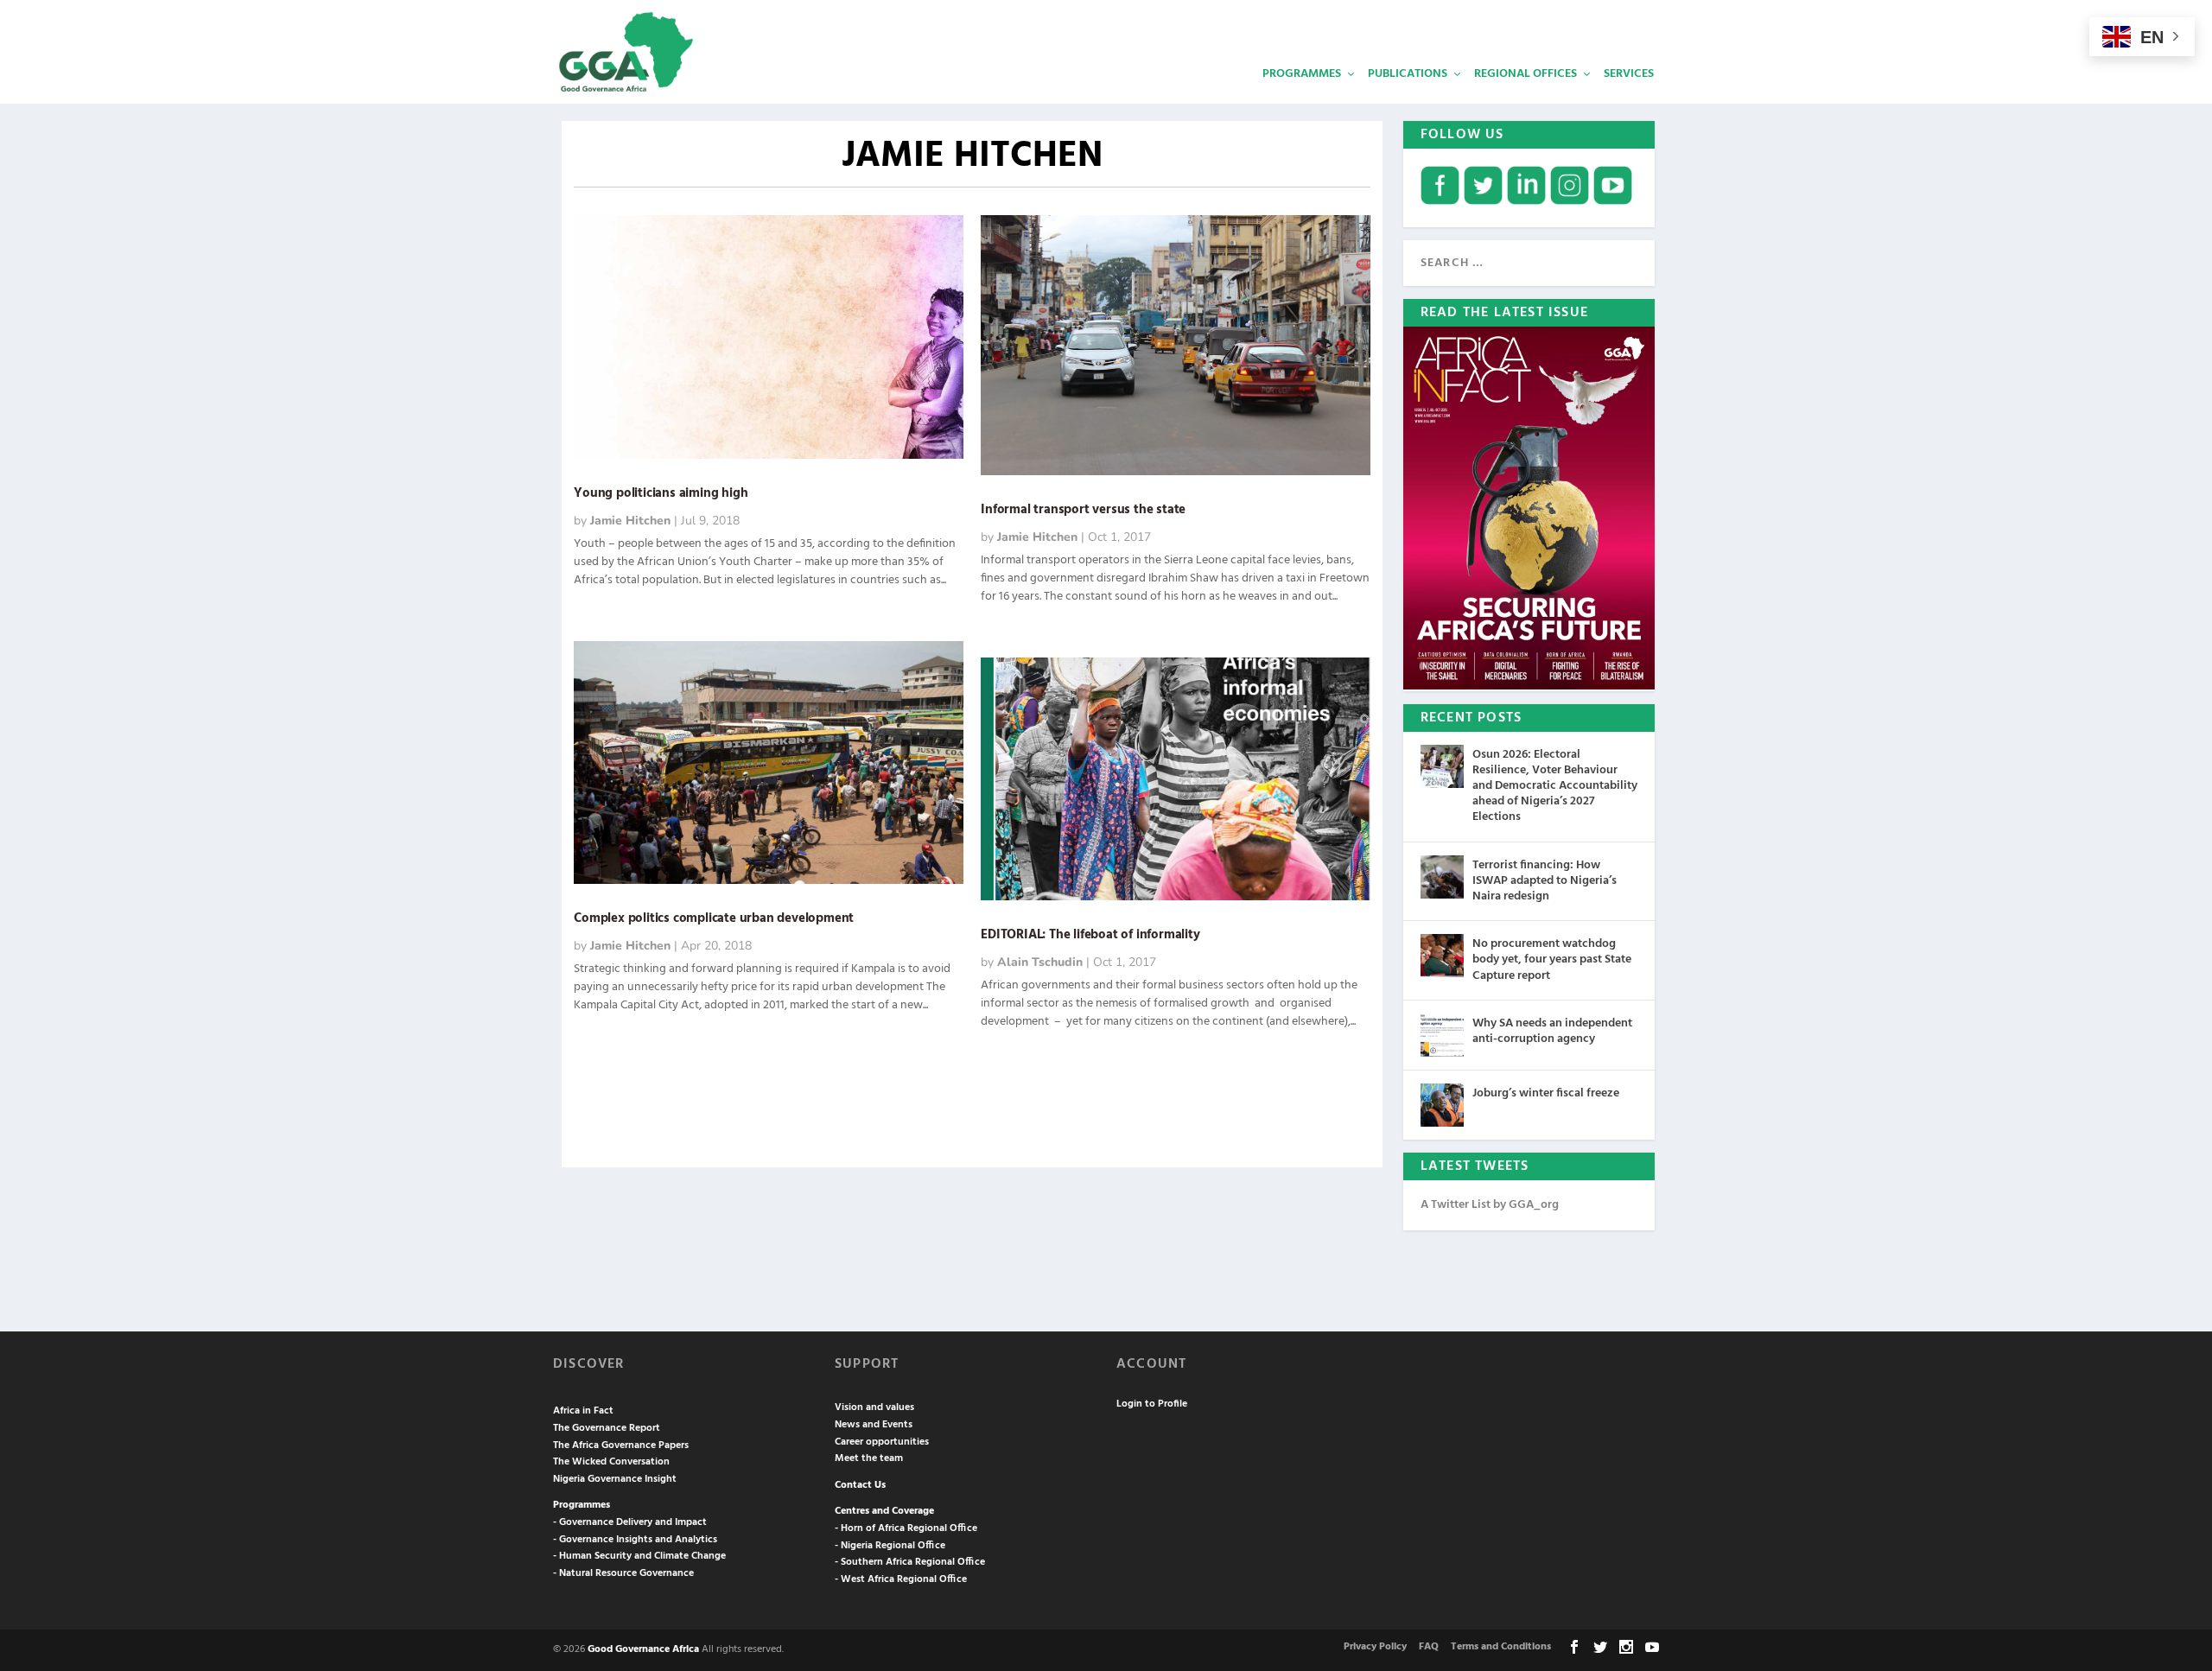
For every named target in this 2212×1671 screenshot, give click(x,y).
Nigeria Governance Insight (615, 1479)
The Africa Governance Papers (621, 1445)
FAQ (1429, 1647)
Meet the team (869, 1458)
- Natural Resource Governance (623, 1573)
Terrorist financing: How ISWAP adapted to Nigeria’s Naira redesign (1545, 881)
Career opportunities (882, 1442)
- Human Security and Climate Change (639, 1556)
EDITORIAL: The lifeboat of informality (1090, 935)
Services (1629, 74)
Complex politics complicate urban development (714, 918)
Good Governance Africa (643, 1649)
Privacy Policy (1375, 1647)
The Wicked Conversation (611, 1462)
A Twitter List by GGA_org (1490, 1205)
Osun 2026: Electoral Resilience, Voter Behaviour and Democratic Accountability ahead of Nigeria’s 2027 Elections (1555, 786)
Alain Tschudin (1040, 962)
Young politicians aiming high (661, 493)
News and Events (874, 1425)
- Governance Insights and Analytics (635, 1540)
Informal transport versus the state (1083, 510)
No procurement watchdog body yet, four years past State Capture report (1552, 959)
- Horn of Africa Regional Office (906, 1528)
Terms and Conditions (1501, 1647)
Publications (1408, 74)
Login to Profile (1152, 1404)
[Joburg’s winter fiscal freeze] (1442, 1105)
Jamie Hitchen (630, 521)
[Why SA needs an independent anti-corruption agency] (1442, 1035)
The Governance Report (607, 1428)
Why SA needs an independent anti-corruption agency (1552, 1031)
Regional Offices (1526, 74)
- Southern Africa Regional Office (910, 1562)
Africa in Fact (583, 1411)
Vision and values (874, 1407)
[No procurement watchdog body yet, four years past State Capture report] (1442, 956)
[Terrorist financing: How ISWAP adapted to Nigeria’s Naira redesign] (1442, 877)
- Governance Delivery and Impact (630, 1522)
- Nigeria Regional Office (890, 1546)
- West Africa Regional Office (901, 1579)
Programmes (1302, 74)
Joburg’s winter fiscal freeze (1546, 1093)
